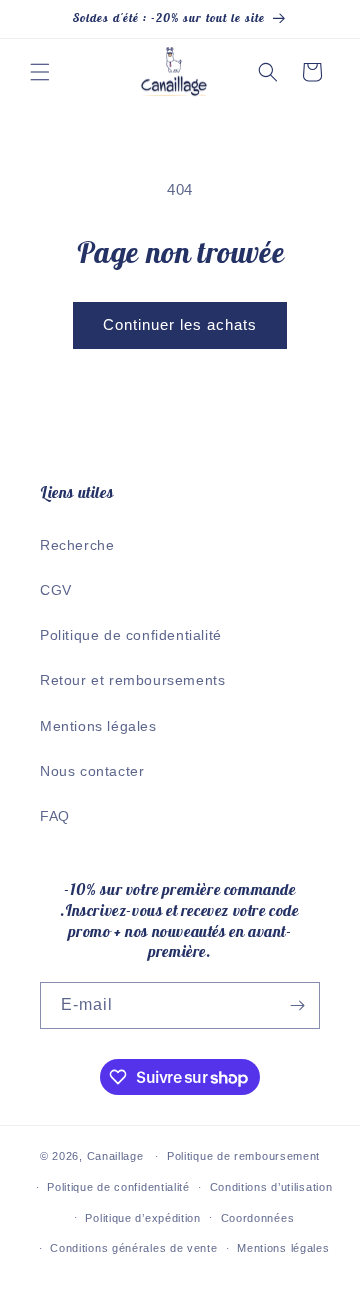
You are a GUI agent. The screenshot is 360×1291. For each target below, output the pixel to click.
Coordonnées (258, 1218)
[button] (40, 72)
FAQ (55, 816)
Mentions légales (98, 726)
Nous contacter (92, 771)
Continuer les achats (180, 324)
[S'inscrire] (297, 1005)
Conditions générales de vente (133, 1248)
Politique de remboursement (243, 1156)
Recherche (77, 545)
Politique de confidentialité (131, 635)
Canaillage (115, 1156)
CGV (56, 590)
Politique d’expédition (142, 1218)
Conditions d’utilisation (271, 1187)
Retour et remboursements (132, 680)
